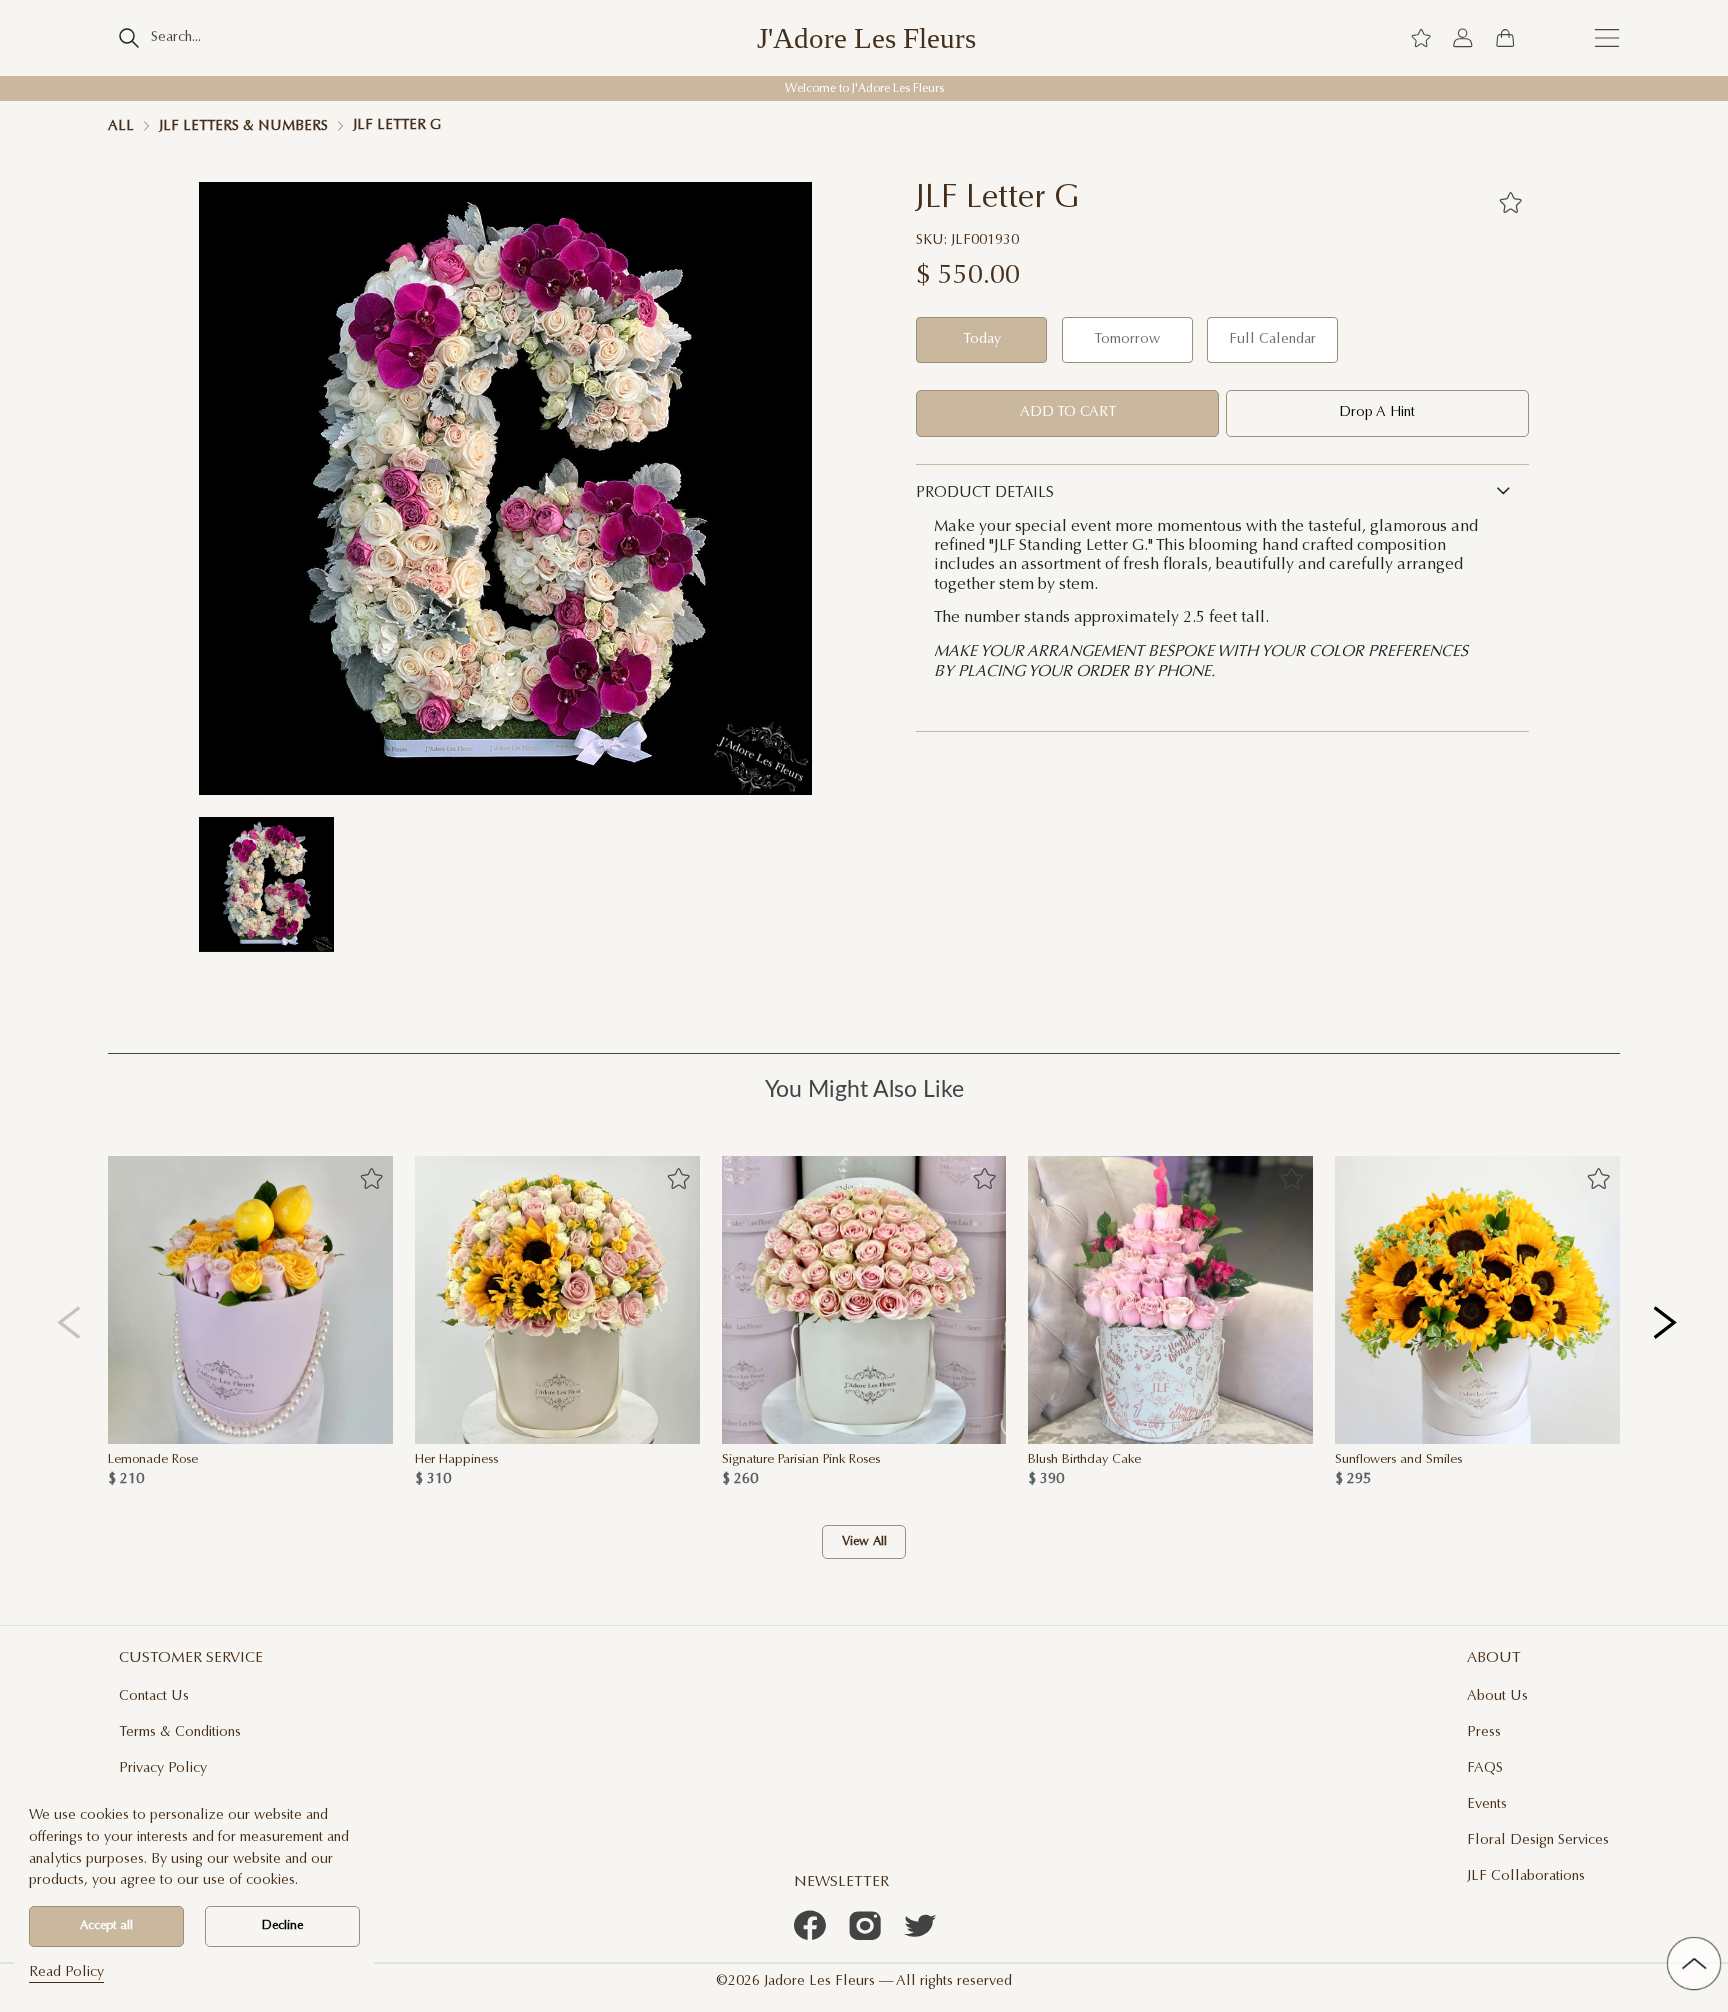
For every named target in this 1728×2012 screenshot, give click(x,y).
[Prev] (69, 1322)
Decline (282, 1926)
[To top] (1694, 1964)
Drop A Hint (1377, 412)
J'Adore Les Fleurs (866, 38)
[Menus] (1607, 38)
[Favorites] (1509, 202)
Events (1487, 1804)
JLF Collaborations (1526, 1876)
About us (1497, 1696)
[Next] (1666, 1322)
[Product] (250, 1300)
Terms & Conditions (180, 1732)
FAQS (1485, 1768)
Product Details (985, 493)
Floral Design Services (1538, 1840)
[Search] (128, 38)
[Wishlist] (1421, 38)
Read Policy (66, 1972)
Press (1484, 1732)
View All (864, 1542)
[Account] (1463, 38)
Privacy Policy (163, 1768)
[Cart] (1505, 38)
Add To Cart (1068, 412)
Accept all (106, 1926)
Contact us (154, 1696)
